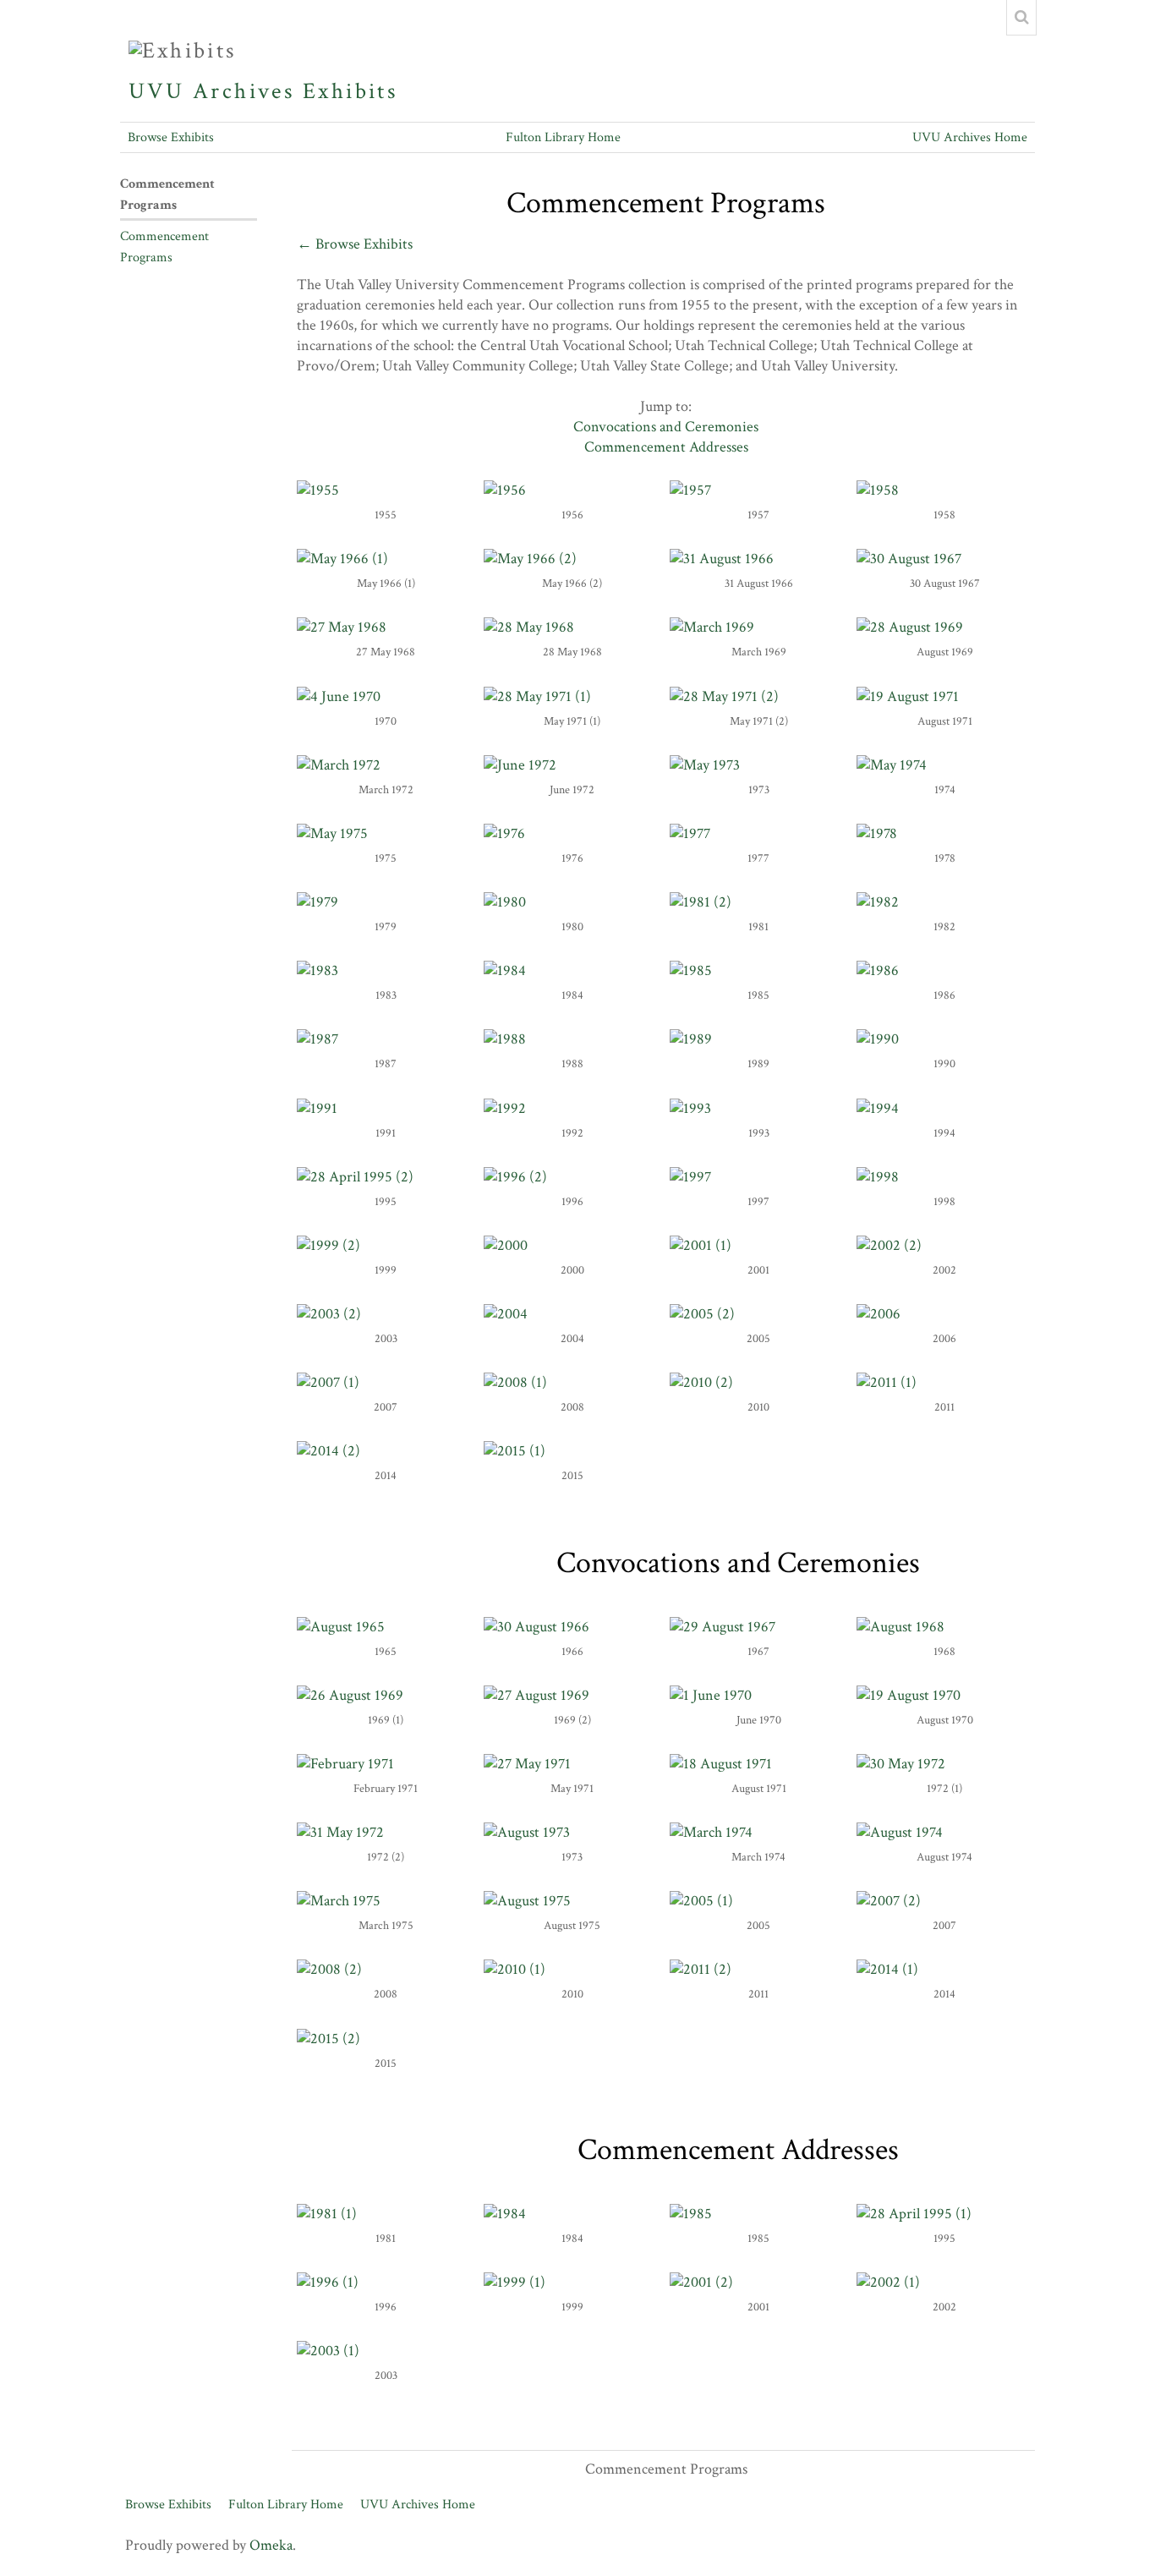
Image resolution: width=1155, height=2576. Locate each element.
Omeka (271, 2545)
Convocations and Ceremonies (666, 427)
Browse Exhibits (171, 137)
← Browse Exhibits (355, 244)
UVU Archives (212, 91)
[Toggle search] (1021, 18)
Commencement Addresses (666, 447)
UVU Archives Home (970, 137)
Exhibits (350, 91)
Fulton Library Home (563, 137)
